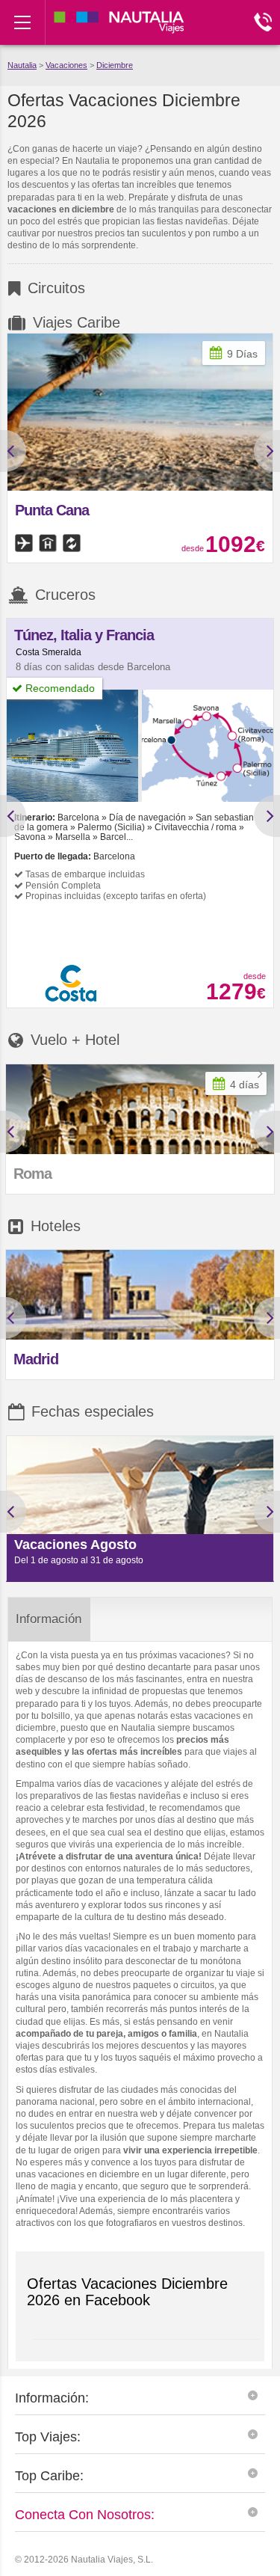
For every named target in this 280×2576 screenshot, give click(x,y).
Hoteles (56, 1226)
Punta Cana (52, 510)
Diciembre (115, 65)
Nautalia (22, 65)
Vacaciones (66, 65)
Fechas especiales (93, 1411)
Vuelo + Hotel (75, 1040)
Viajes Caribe (77, 322)
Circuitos (56, 288)
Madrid (36, 1359)
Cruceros (65, 595)
